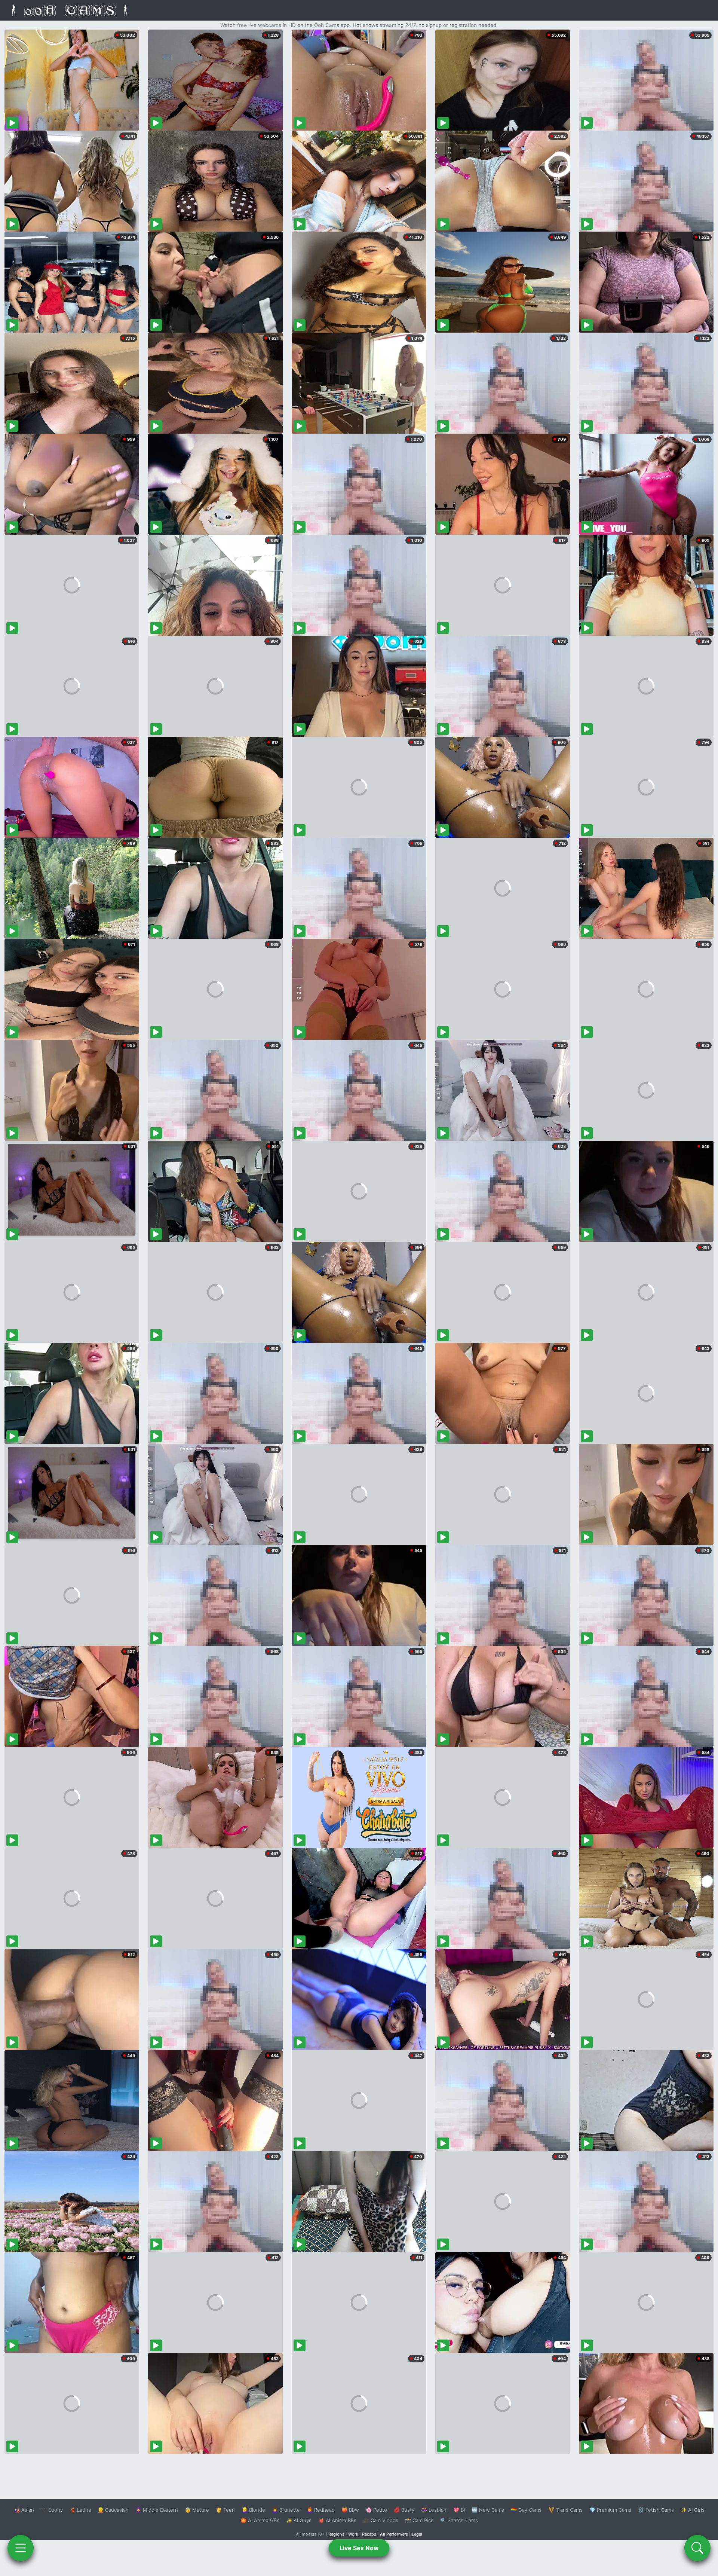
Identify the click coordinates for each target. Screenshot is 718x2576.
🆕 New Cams (488, 2510)
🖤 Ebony (52, 2510)
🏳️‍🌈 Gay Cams (526, 2510)
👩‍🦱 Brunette (286, 2510)
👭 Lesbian (434, 2510)
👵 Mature (197, 2510)
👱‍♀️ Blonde (253, 2510)
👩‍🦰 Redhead (321, 2510)
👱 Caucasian (113, 2510)
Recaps (369, 2534)
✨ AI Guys (299, 2520)
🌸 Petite (376, 2510)
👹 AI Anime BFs (337, 2520)
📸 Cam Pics (419, 2520)
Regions (336, 2534)
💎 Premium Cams (610, 2510)
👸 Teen (225, 2510)
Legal (417, 2534)
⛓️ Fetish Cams (656, 2510)
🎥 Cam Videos (381, 2520)
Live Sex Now (359, 2548)
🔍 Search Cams (459, 2520)
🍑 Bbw (350, 2510)
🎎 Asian (24, 2510)
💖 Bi (459, 2510)
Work (353, 2534)
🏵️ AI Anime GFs (260, 2520)
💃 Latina (80, 2510)
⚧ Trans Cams (565, 2510)
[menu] (21, 2548)
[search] (697, 2548)
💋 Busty (404, 2510)
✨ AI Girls (693, 2510)
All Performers (394, 2534)
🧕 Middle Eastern (157, 2510)
